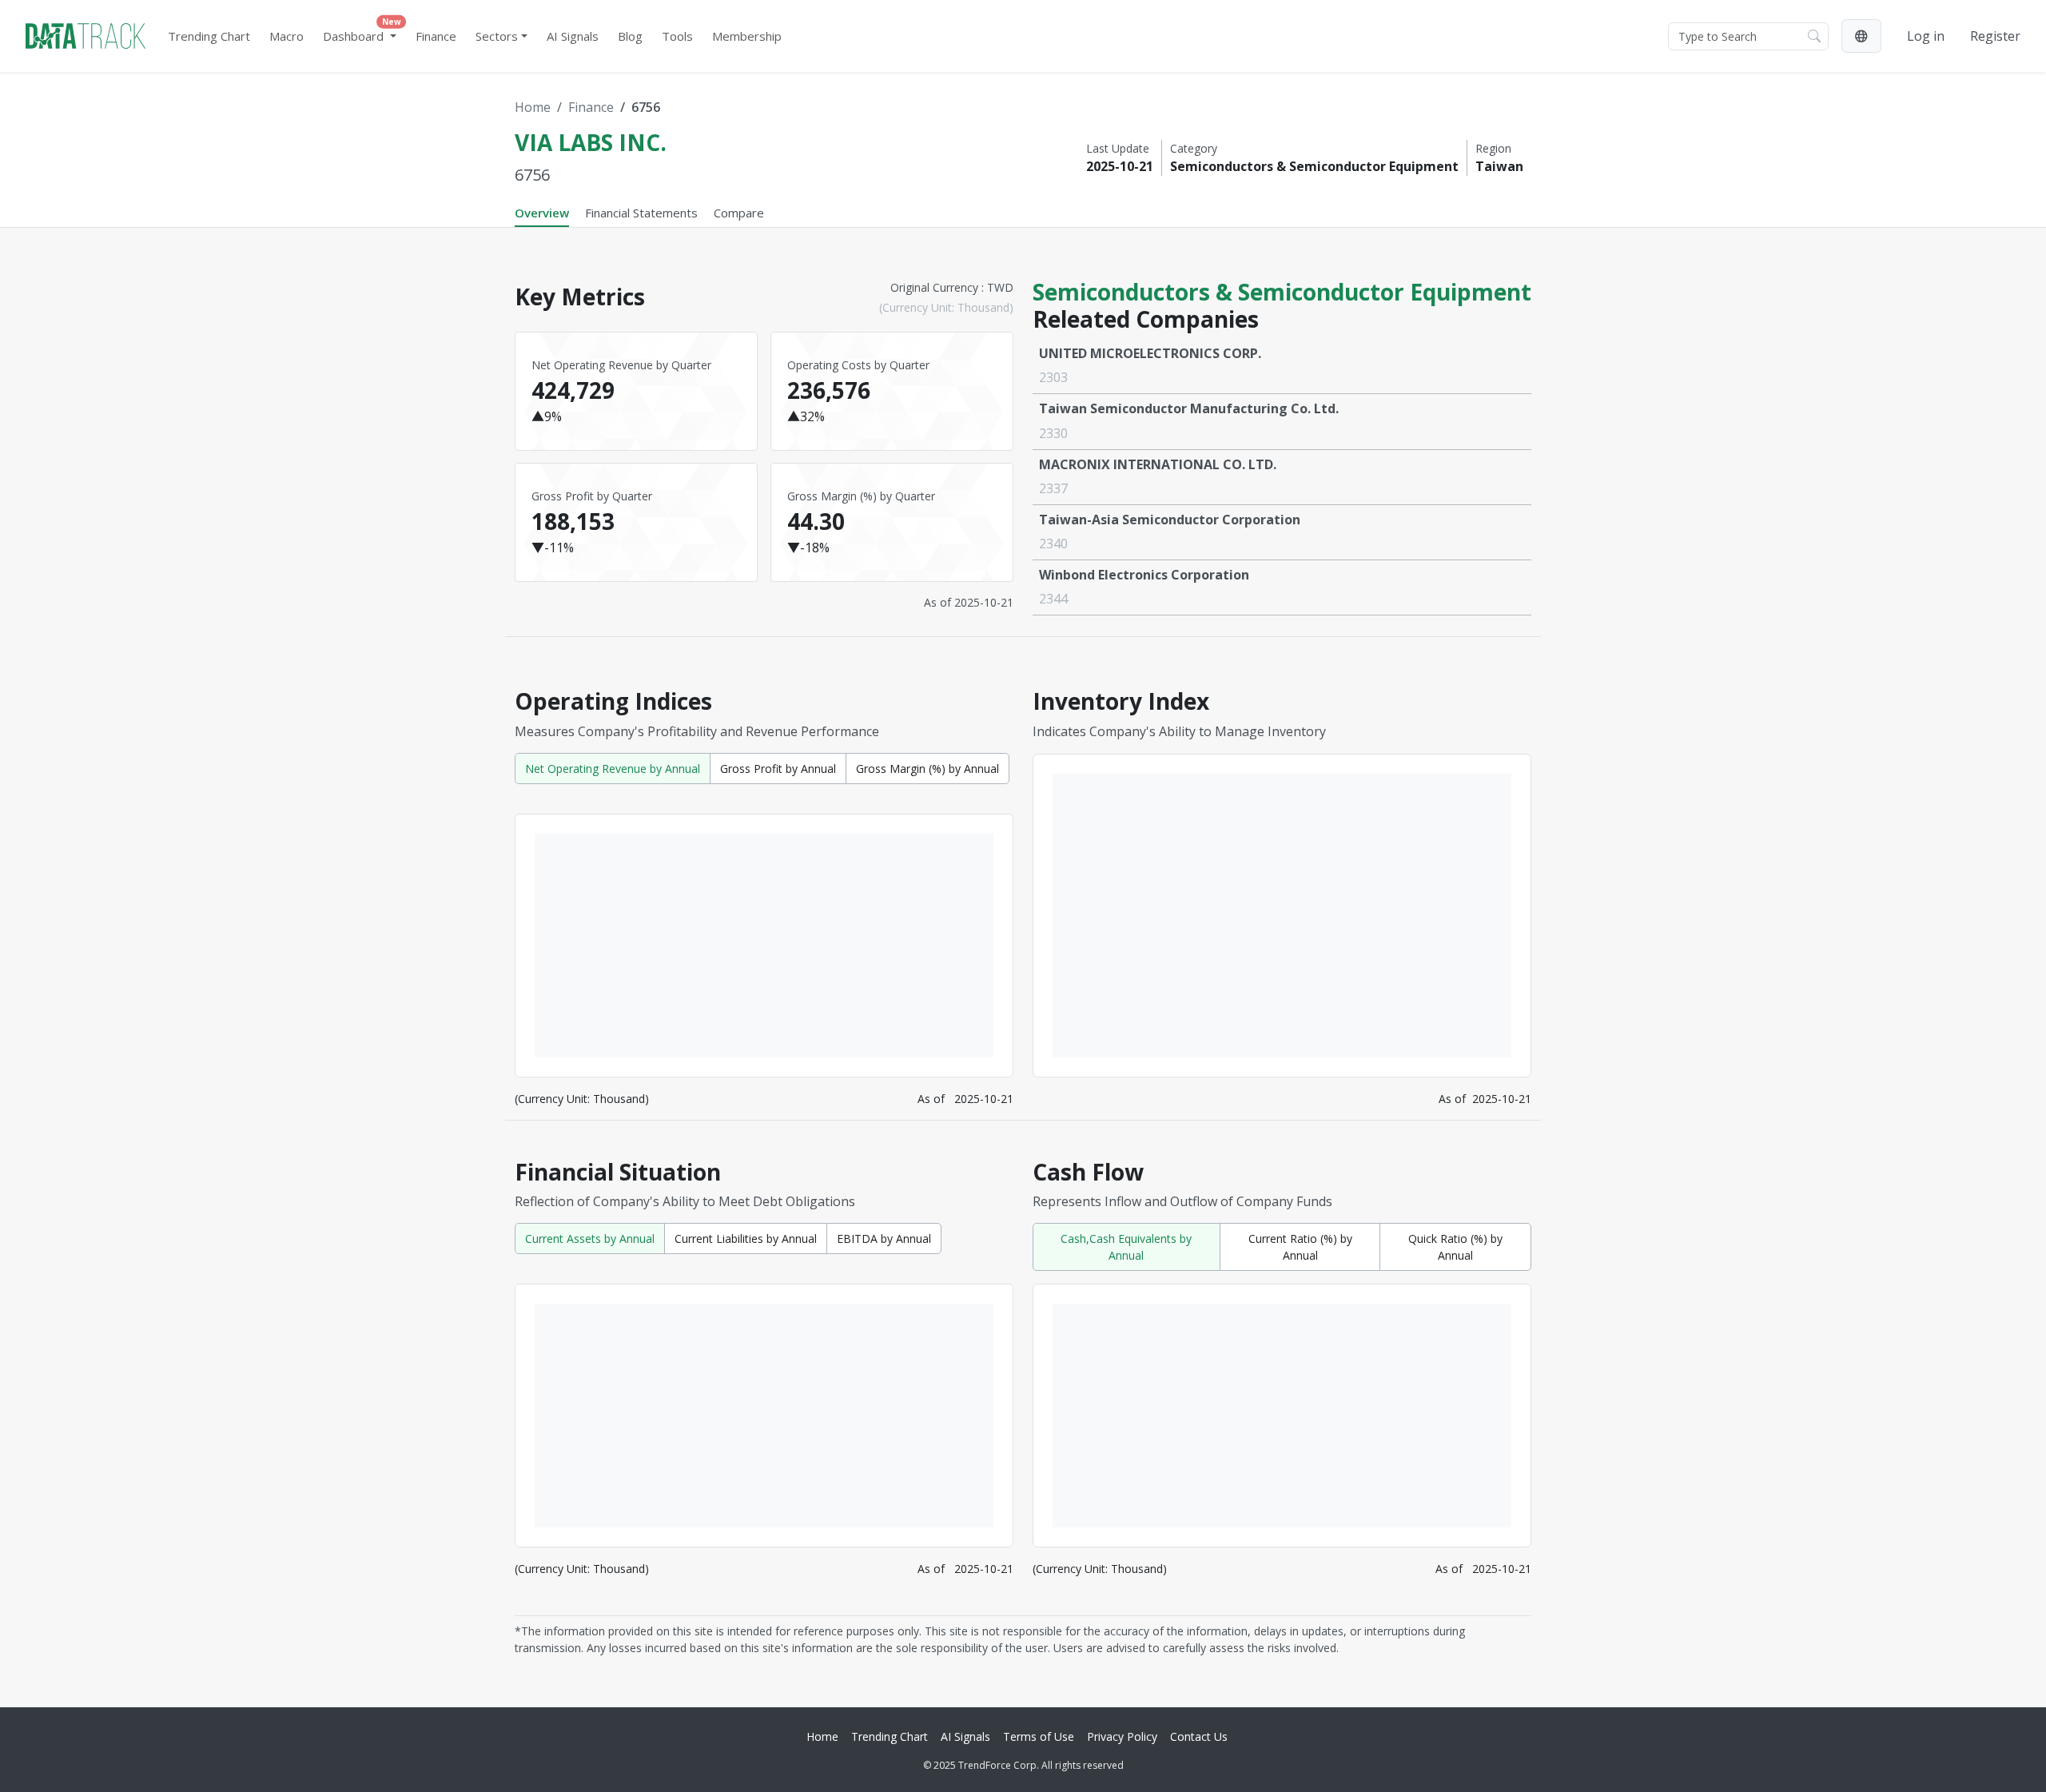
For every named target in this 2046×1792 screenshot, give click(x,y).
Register (1995, 36)
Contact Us (1199, 1736)
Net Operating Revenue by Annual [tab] (613, 769)
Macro (287, 36)
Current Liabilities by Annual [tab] (746, 1238)
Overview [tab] (542, 213)
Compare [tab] (739, 213)
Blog (630, 36)
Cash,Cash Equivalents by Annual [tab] (1126, 1247)
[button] (1861, 36)
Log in (1926, 36)
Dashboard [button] (362, 32)
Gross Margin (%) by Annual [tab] (927, 769)
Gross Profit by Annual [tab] (778, 769)
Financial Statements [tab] (641, 213)
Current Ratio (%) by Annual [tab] (1300, 1247)
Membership (747, 36)
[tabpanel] (1023, 961)
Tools (677, 36)
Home (533, 107)
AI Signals (573, 36)
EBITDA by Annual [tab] (884, 1238)
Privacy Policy (1122, 1736)
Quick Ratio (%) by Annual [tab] (1455, 1247)
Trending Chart (209, 36)
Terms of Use (1039, 1736)
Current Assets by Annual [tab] (590, 1238)
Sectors (497, 36)
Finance (436, 36)
